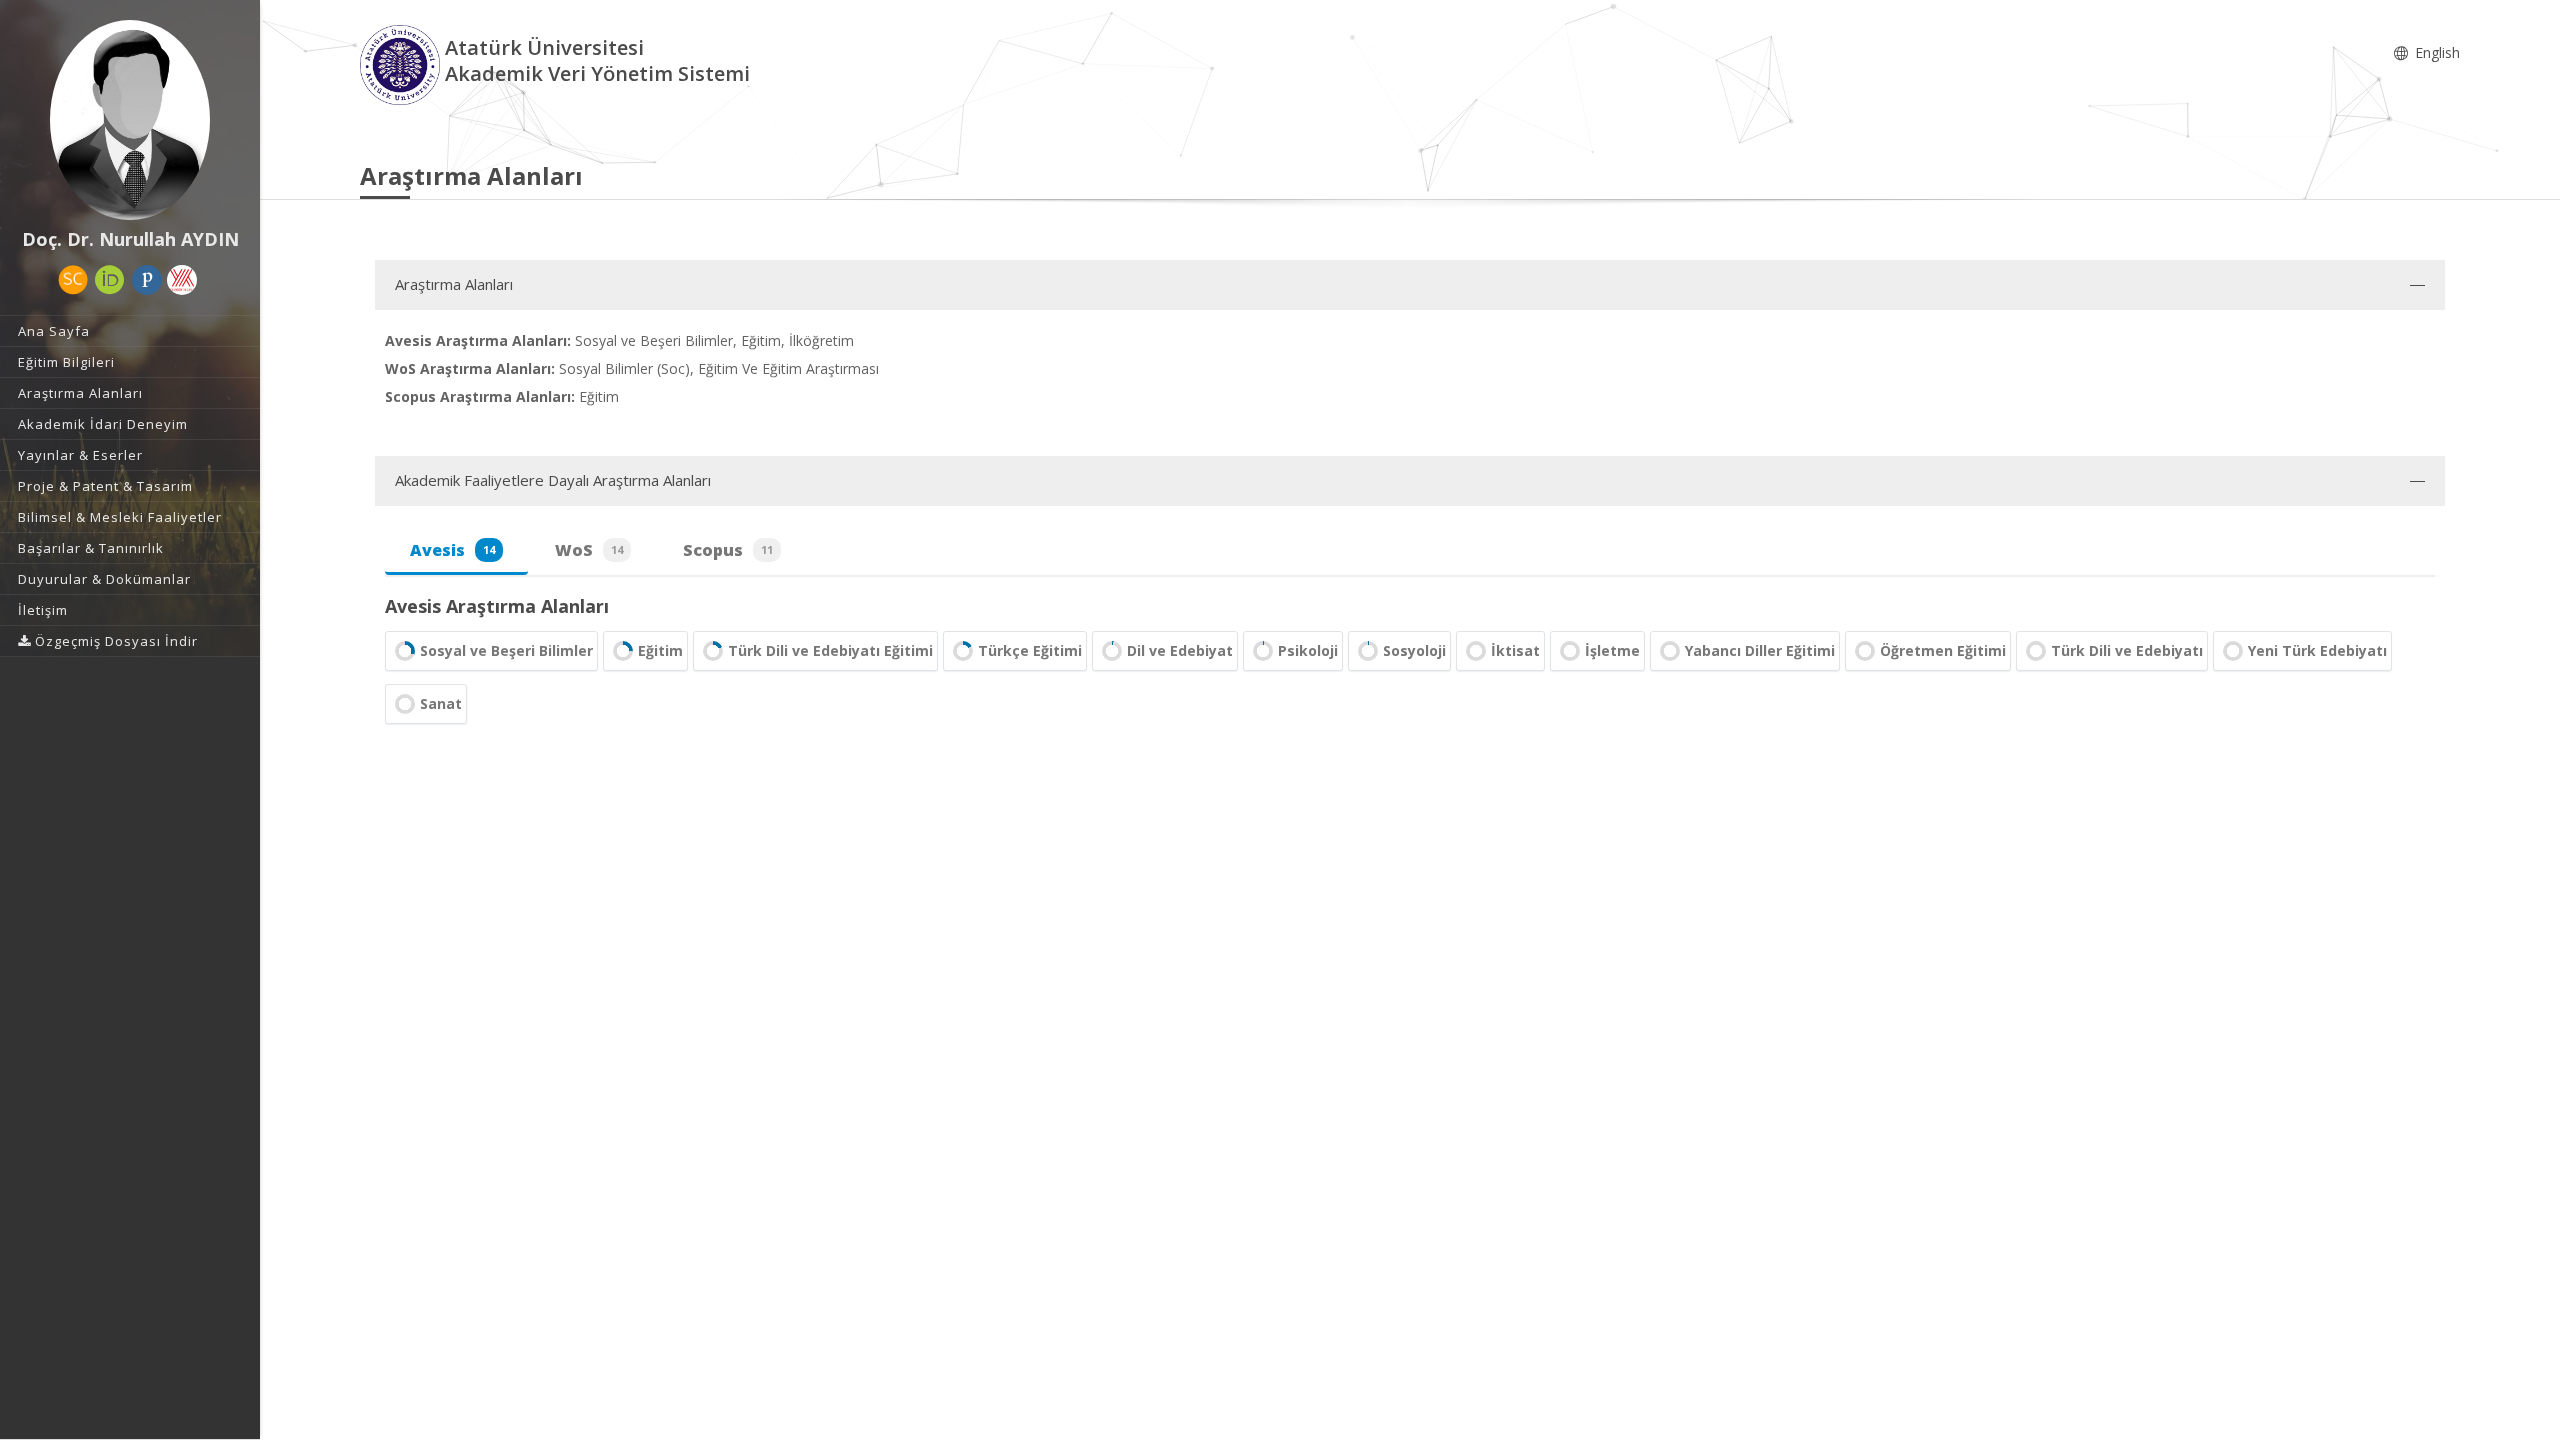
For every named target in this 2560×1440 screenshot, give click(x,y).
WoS (589, 550)
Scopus (728, 550)
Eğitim (660, 650)
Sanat (441, 703)
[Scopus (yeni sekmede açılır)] (73, 280)
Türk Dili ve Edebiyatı (2127, 650)
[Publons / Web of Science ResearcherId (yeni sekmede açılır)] (147, 280)
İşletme (1612, 650)
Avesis (452, 550)
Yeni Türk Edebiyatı (2317, 650)
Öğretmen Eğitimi (1943, 650)
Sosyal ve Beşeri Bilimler (506, 650)
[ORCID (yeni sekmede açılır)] (110, 280)
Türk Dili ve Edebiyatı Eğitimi (830, 650)
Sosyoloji (1414, 650)
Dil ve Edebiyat (1180, 650)
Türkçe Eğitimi (1030, 650)
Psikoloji (1308, 650)
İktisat (1515, 650)
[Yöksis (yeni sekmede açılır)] (182, 280)
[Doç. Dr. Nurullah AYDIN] (130, 120)
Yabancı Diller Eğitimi (1760, 650)
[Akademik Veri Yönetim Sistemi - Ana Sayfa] (402, 63)
